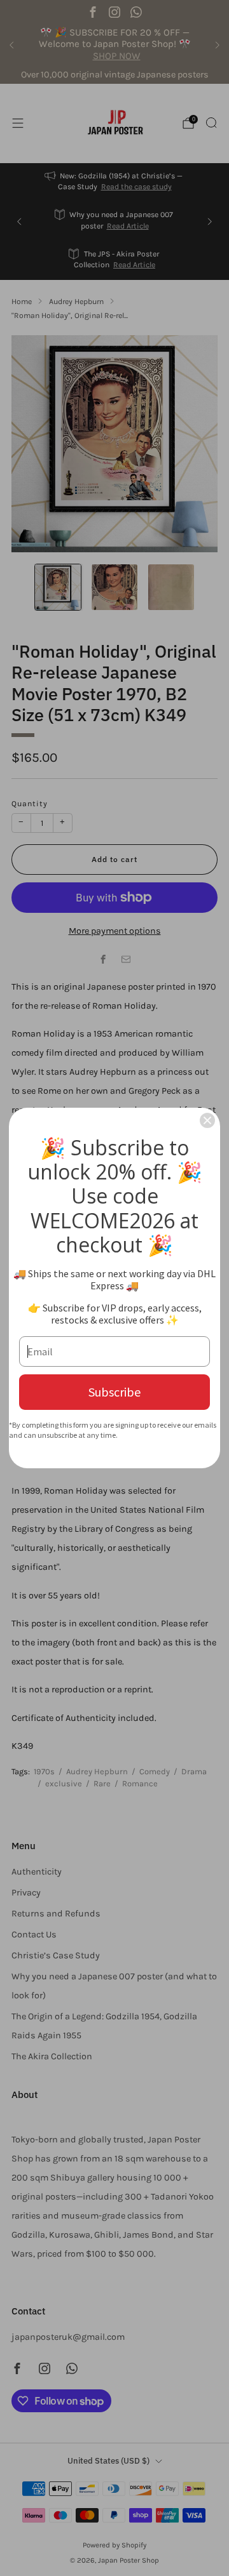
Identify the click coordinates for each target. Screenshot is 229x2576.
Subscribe (114, 1392)
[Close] (207, 1120)
